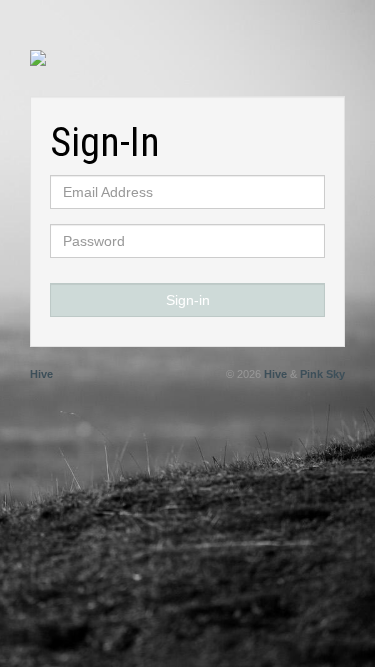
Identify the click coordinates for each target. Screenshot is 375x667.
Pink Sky (322, 374)
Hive (41, 374)
